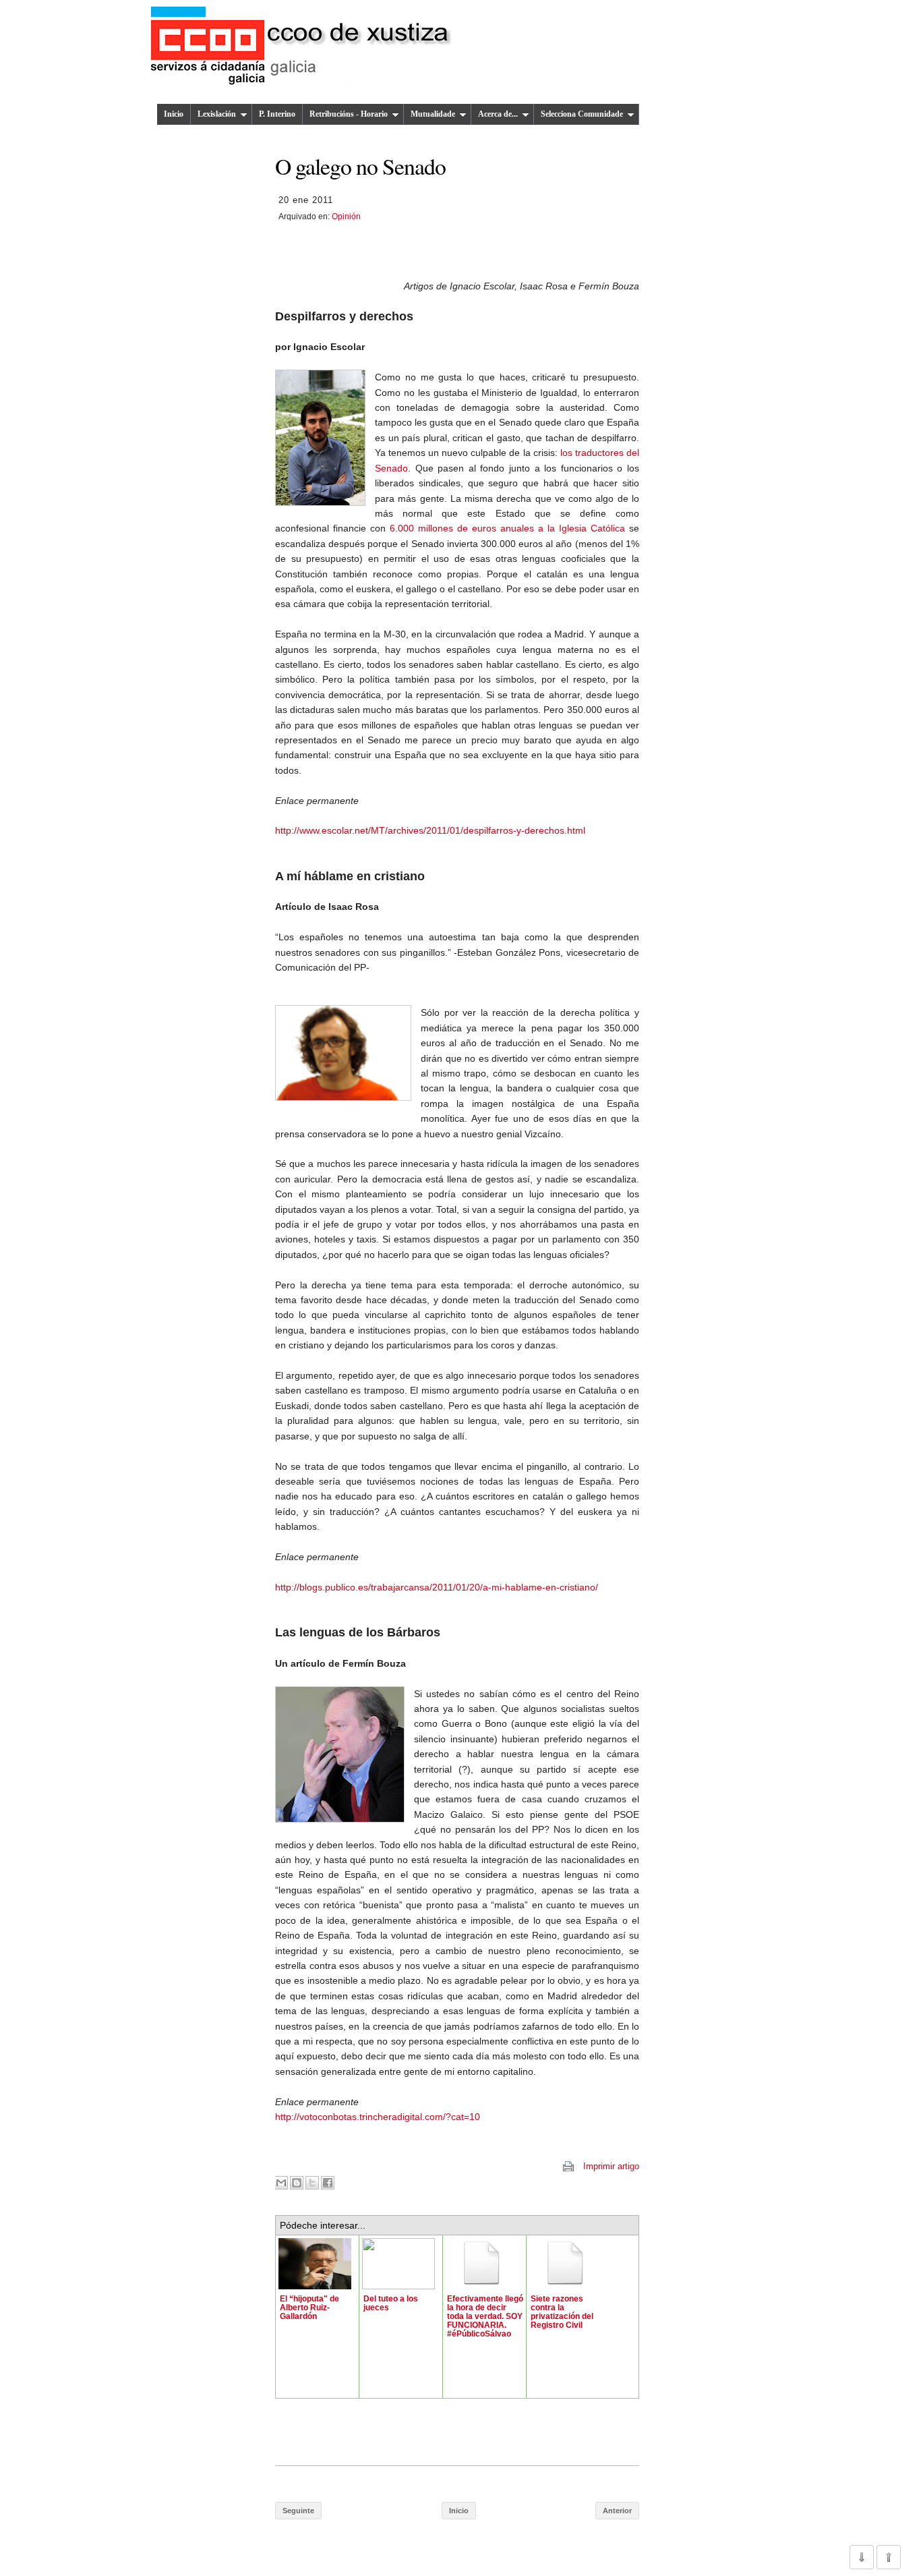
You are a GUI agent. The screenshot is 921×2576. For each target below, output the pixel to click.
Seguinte (298, 2511)
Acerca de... (498, 114)
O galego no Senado (360, 166)
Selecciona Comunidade (582, 114)
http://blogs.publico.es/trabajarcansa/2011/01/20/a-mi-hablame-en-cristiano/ (437, 1587)
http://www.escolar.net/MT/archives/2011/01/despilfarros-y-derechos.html (430, 830)
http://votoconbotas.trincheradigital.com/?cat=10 (378, 2117)
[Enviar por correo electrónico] (281, 2183)
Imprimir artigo (611, 2166)
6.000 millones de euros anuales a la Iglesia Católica (507, 528)
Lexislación (217, 114)
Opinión (346, 217)
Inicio (174, 114)
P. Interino (277, 114)
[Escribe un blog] (297, 2183)
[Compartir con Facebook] (328, 2183)
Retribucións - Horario (349, 114)
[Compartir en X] (312, 2183)
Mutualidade (433, 114)
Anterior (617, 2511)
